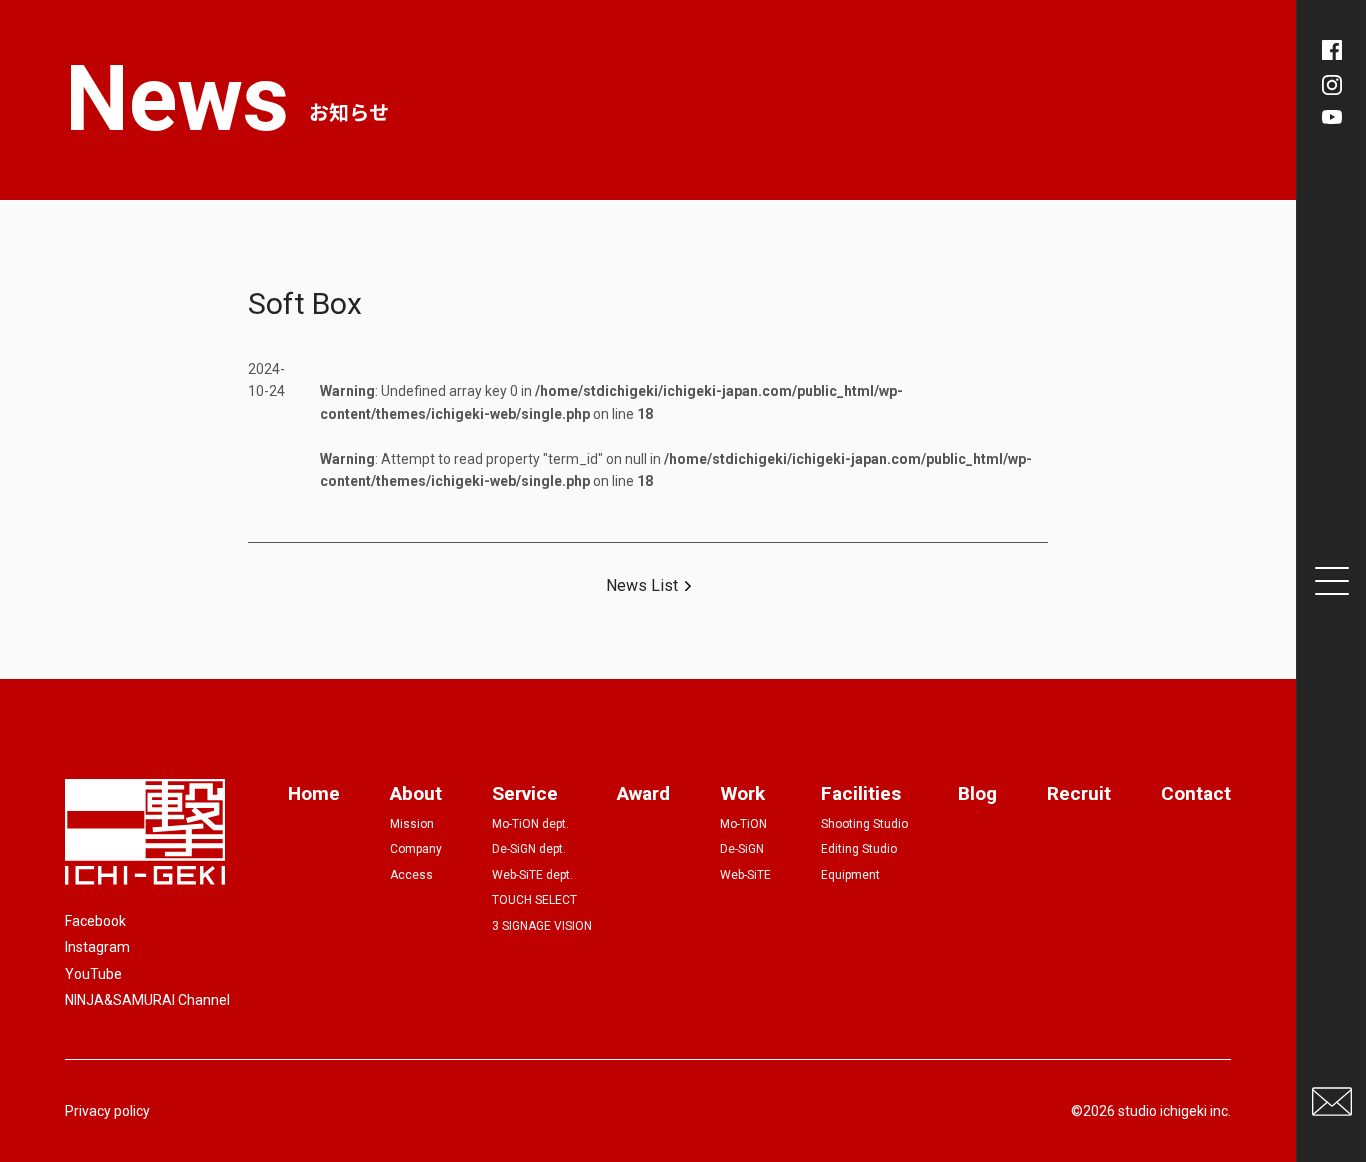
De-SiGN (742, 849)
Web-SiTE (745, 875)
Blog (977, 793)
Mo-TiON (743, 824)
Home (314, 793)
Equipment (850, 875)
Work (742, 793)
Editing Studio (859, 849)
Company (416, 849)
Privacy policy (107, 1111)
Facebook (95, 921)
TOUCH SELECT (534, 900)
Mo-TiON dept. (530, 824)
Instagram (97, 947)
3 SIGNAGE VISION (542, 926)
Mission (412, 824)
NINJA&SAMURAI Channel (147, 1000)
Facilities (861, 793)
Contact (1196, 793)
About (416, 793)
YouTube (93, 974)
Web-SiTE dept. (532, 875)
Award (643, 793)
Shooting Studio (864, 824)
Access (411, 875)
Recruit (1079, 793)
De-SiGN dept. (529, 849)
